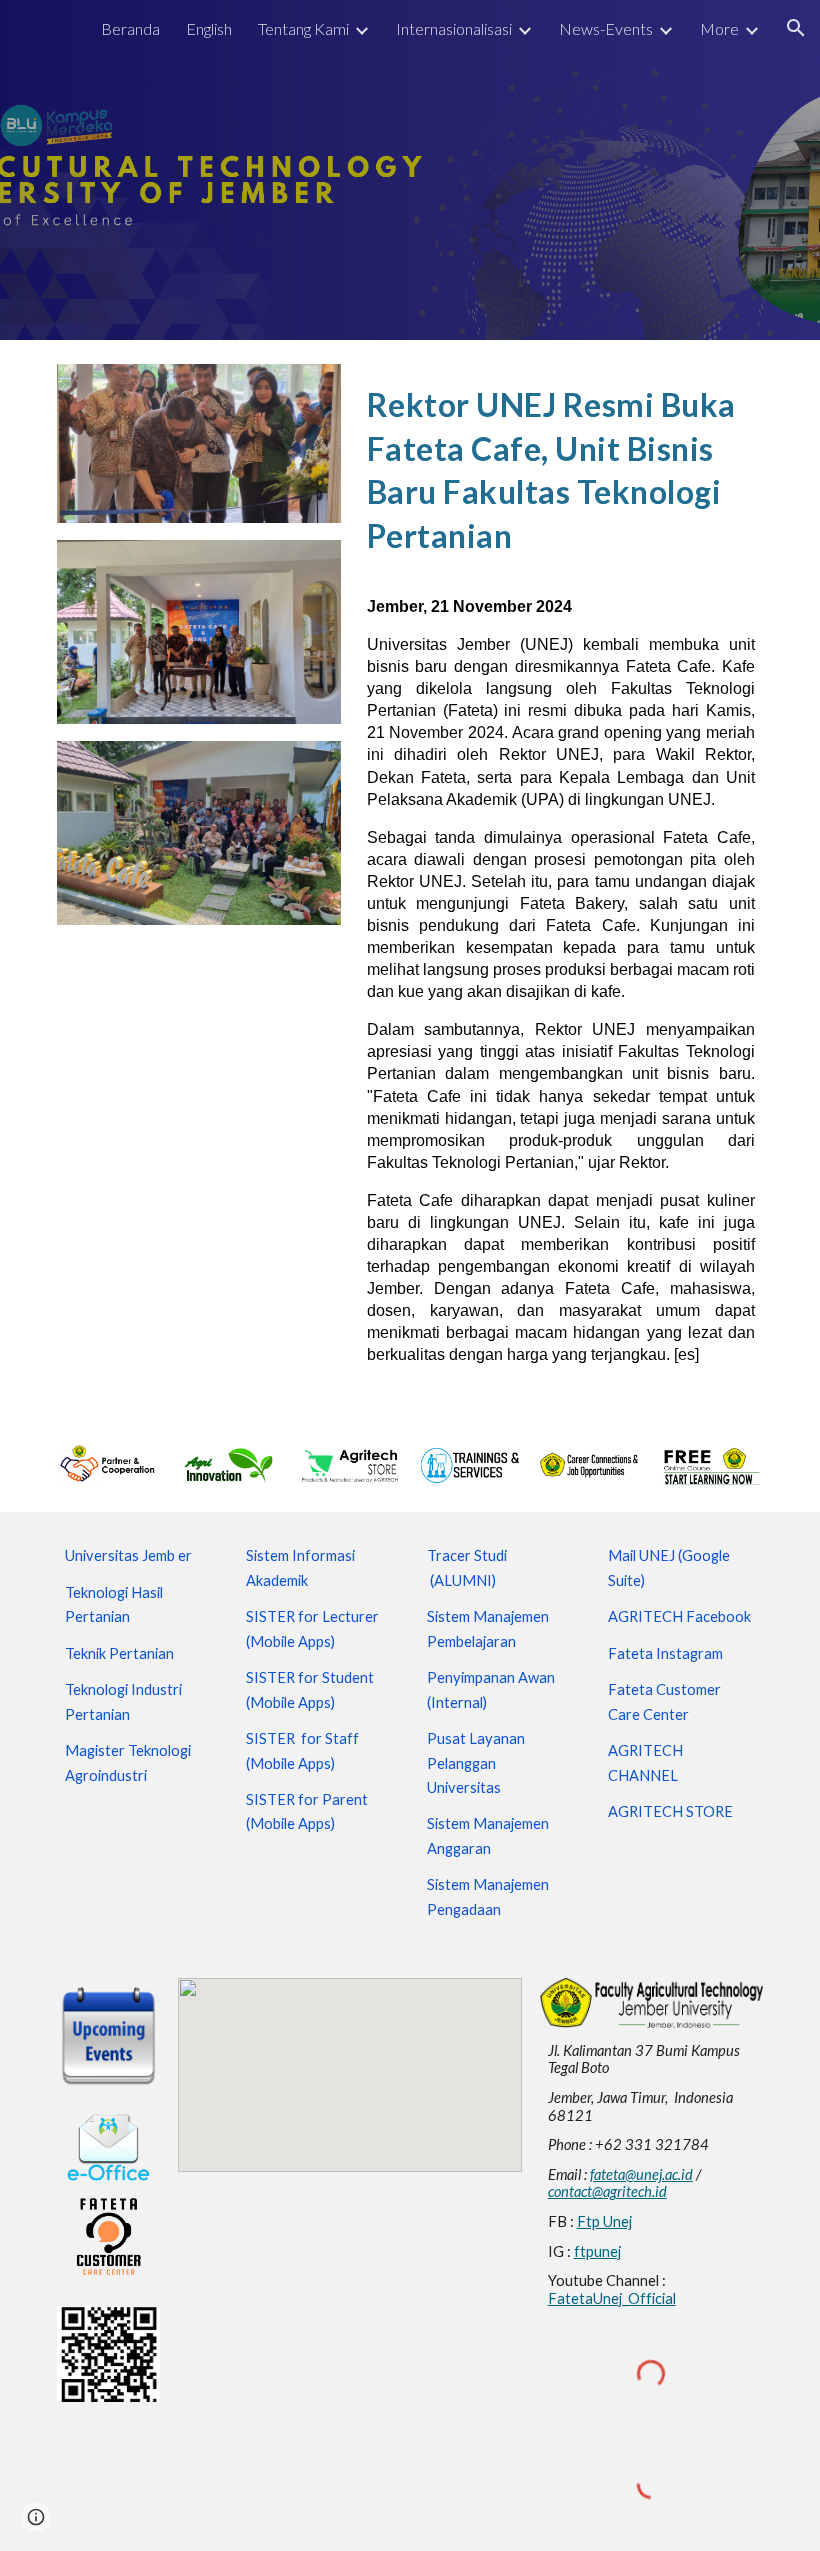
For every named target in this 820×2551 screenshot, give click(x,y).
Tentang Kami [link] (303, 28)
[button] (796, 28)
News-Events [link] (606, 28)
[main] (561, 465)
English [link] (209, 28)
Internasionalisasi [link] (454, 28)
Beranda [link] (130, 28)
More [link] (719, 28)
